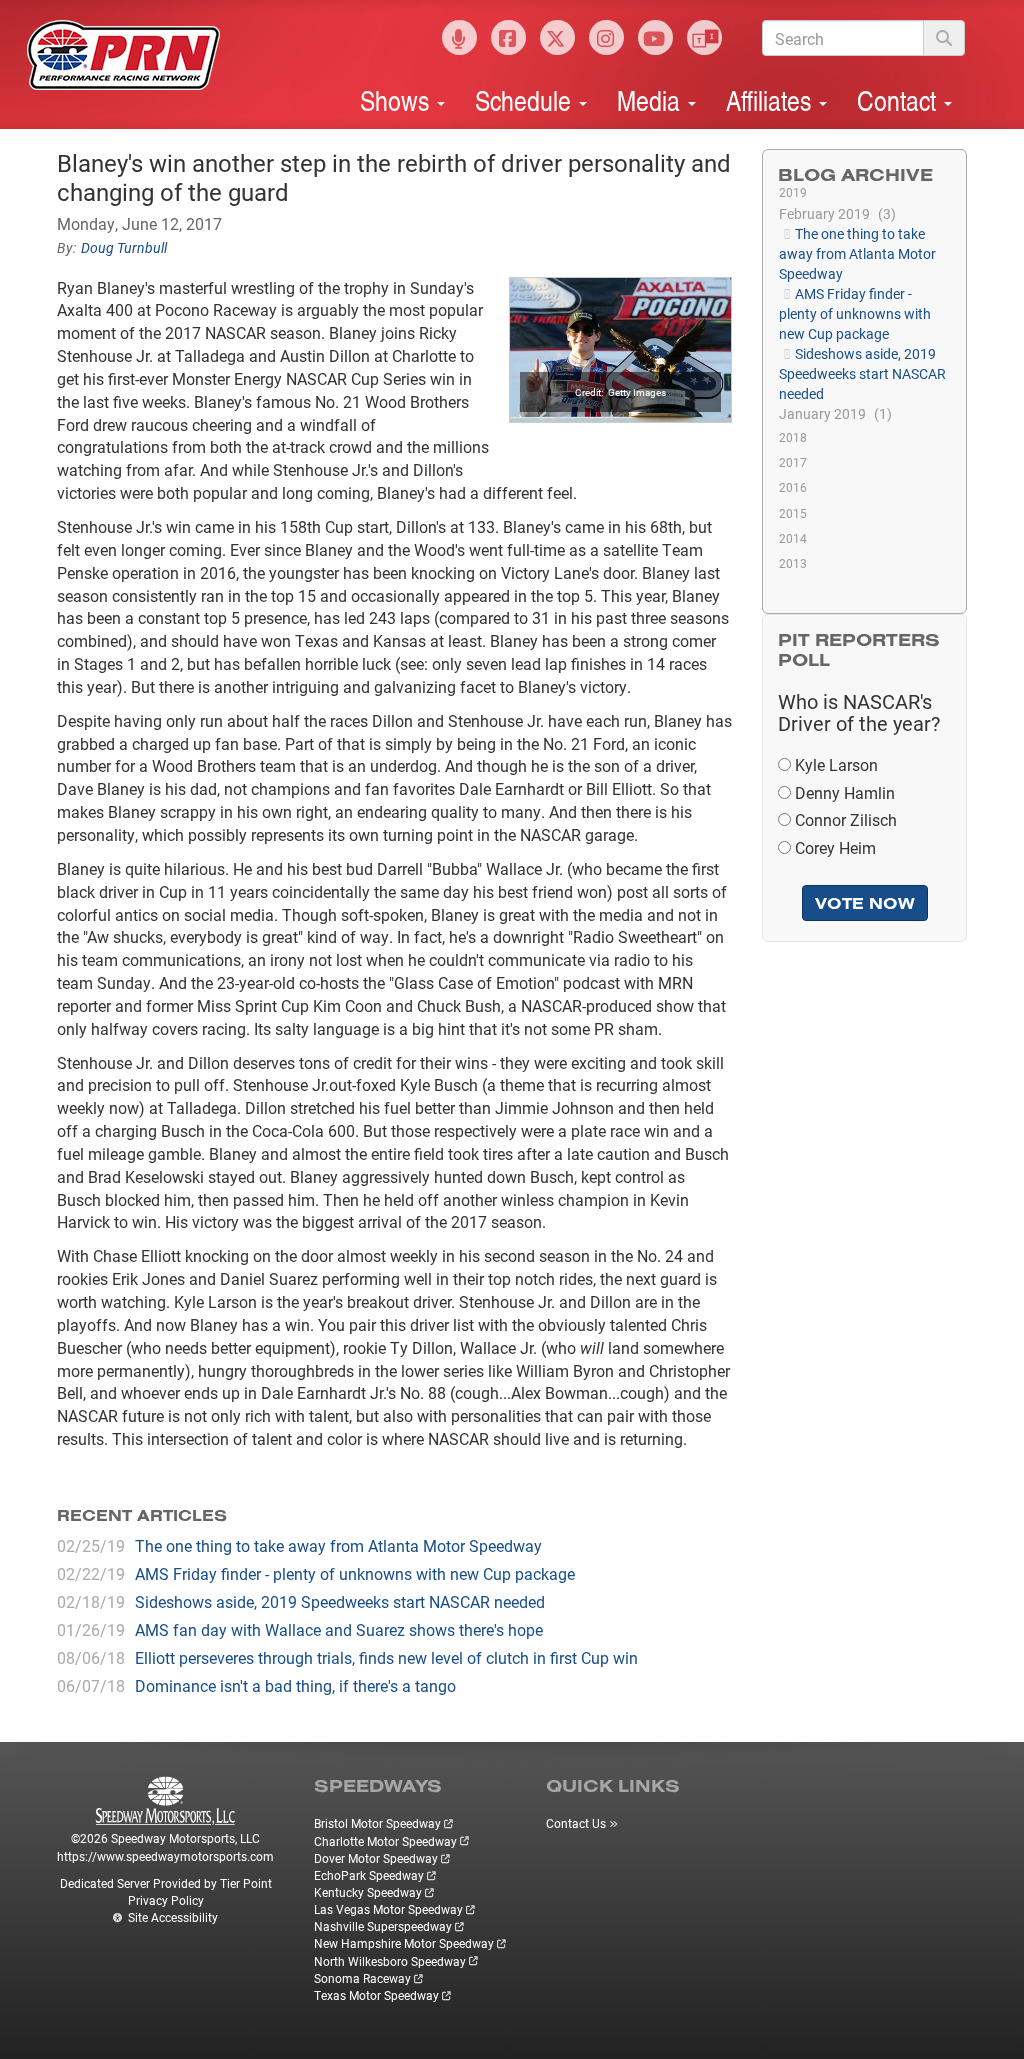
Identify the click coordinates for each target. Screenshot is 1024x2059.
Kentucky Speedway (368, 1892)
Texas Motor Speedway (376, 1995)
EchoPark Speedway (369, 1875)
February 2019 (835, 213)
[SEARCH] (944, 38)
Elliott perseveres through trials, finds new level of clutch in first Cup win (386, 1657)
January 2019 (833, 413)
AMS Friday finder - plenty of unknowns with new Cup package (355, 1573)
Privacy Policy (166, 1900)
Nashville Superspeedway (383, 1926)
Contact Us (576, 1823)
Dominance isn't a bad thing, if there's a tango (295, 1685)
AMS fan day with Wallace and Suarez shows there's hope (339, 1629)
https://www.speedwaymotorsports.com (165, 1856)
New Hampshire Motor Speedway (404, 1943)
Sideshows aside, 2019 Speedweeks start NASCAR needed (340, 1601)
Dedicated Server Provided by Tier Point (166, 1883)
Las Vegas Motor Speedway (388, 1909)
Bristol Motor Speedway (377, 1823)
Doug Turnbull (124, 247)
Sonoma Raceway (362, 1978)
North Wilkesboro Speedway (390, 1961)
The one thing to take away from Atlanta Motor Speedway (338, 1545)
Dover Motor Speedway (376, 1858)
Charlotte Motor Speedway (385, 1841)
